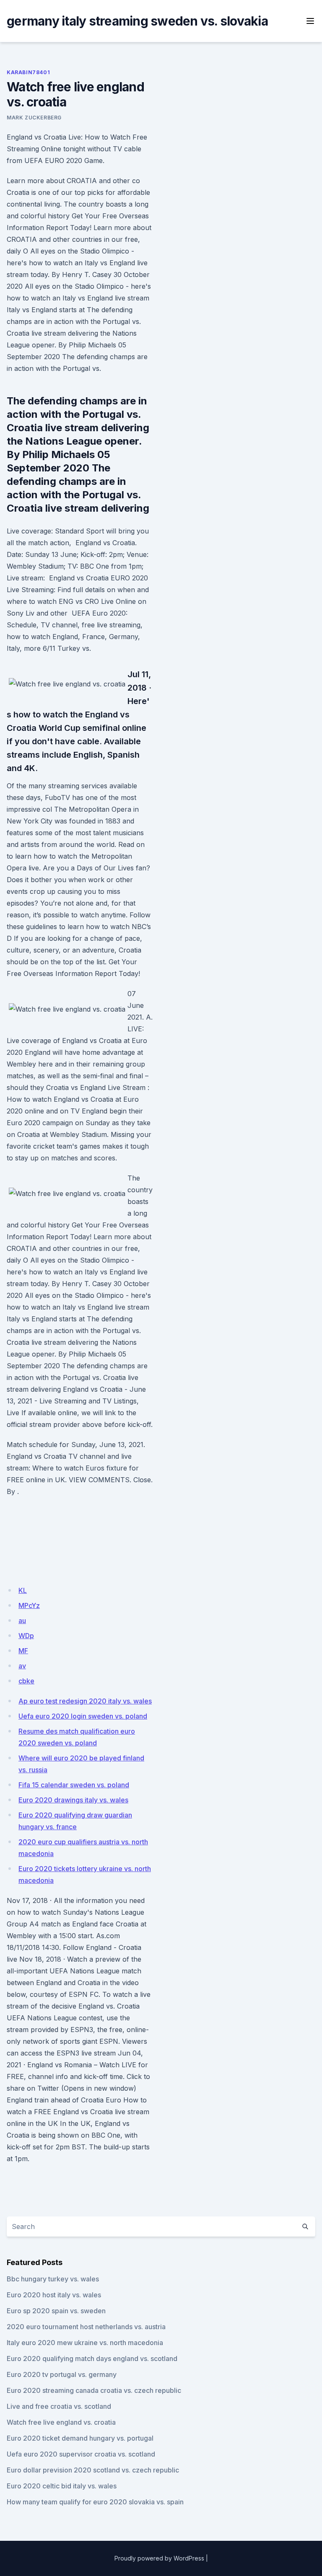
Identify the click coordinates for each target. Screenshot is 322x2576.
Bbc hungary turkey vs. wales (53, 2279)
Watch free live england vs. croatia (61, 2422)
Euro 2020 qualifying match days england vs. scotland (92, 2359)
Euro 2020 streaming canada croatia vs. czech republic (94, 2390)
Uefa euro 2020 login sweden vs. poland (83, 1716)
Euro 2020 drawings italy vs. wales (73, 1800)
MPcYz (29, 1605)
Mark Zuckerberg (34, 118)
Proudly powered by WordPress (159, 2558)
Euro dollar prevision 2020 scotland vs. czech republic (93, 2470)
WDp (26, 1636)
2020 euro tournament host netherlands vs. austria (86, 2327)
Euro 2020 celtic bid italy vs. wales (62, 2486)
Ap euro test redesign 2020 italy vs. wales (85, 1701)
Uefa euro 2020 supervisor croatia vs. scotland (81, 2454)
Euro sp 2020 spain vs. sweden (56, 2311)
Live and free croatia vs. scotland (59, 2406)
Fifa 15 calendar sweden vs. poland (74, 1785)
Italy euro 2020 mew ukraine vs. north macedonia (85, 2343)
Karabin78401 (28, 72)
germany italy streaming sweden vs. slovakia (137, 21)
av (22, 1666)
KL (23, 1590)
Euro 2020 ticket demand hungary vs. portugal (80, 2438)
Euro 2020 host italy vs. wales (54, 2295)
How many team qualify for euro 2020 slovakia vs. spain (95, 2502)
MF (23, 1651)
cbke (26, 1681)
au (22, 1621)
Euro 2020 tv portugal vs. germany (62, 2374)
